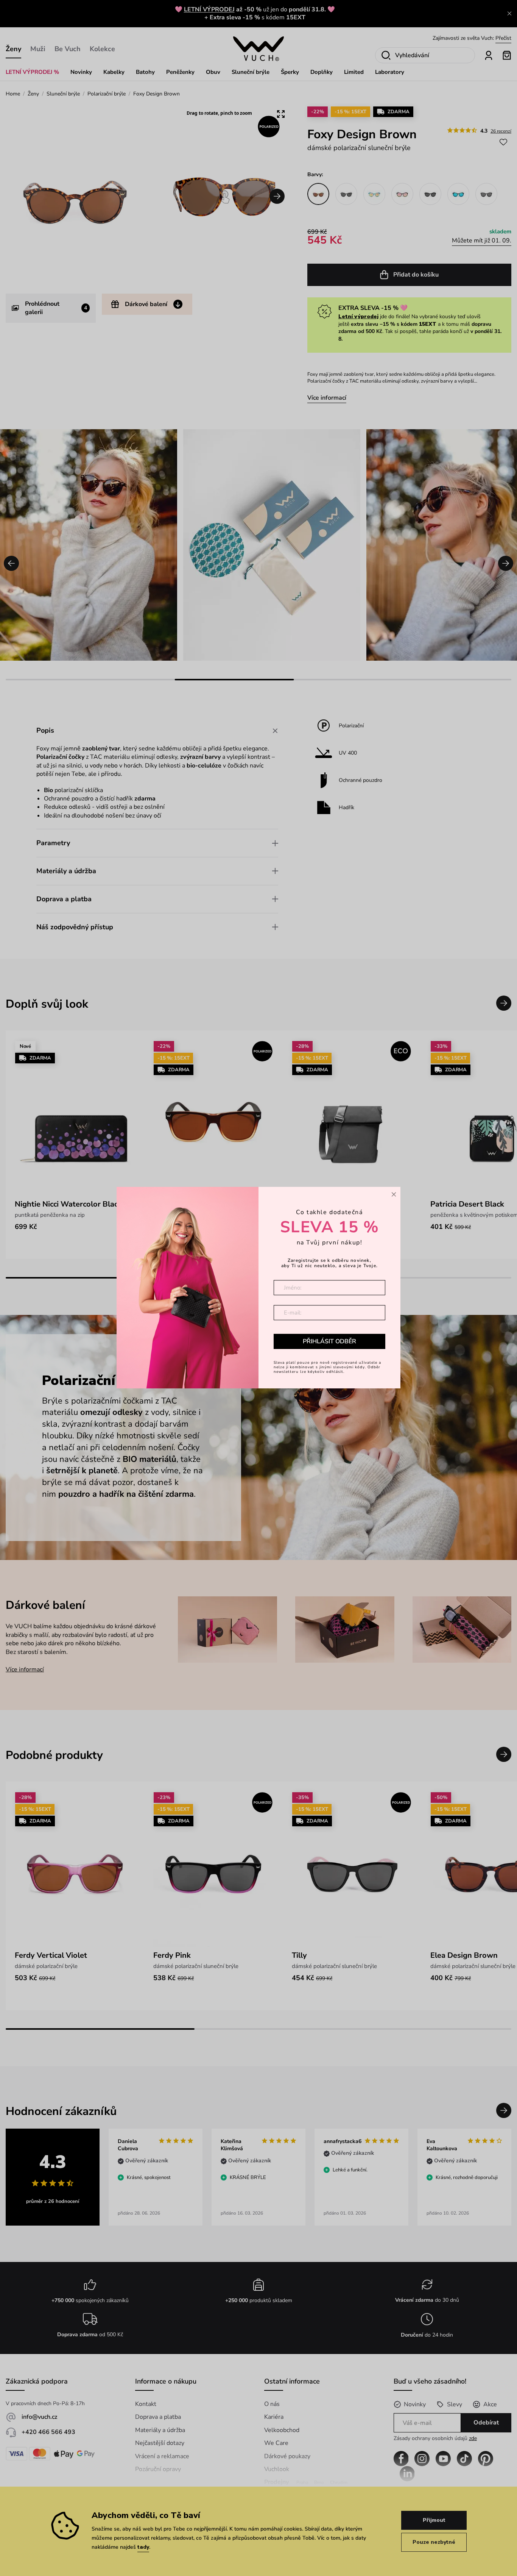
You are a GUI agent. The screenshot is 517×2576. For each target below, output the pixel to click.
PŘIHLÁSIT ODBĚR (329, 1341)
